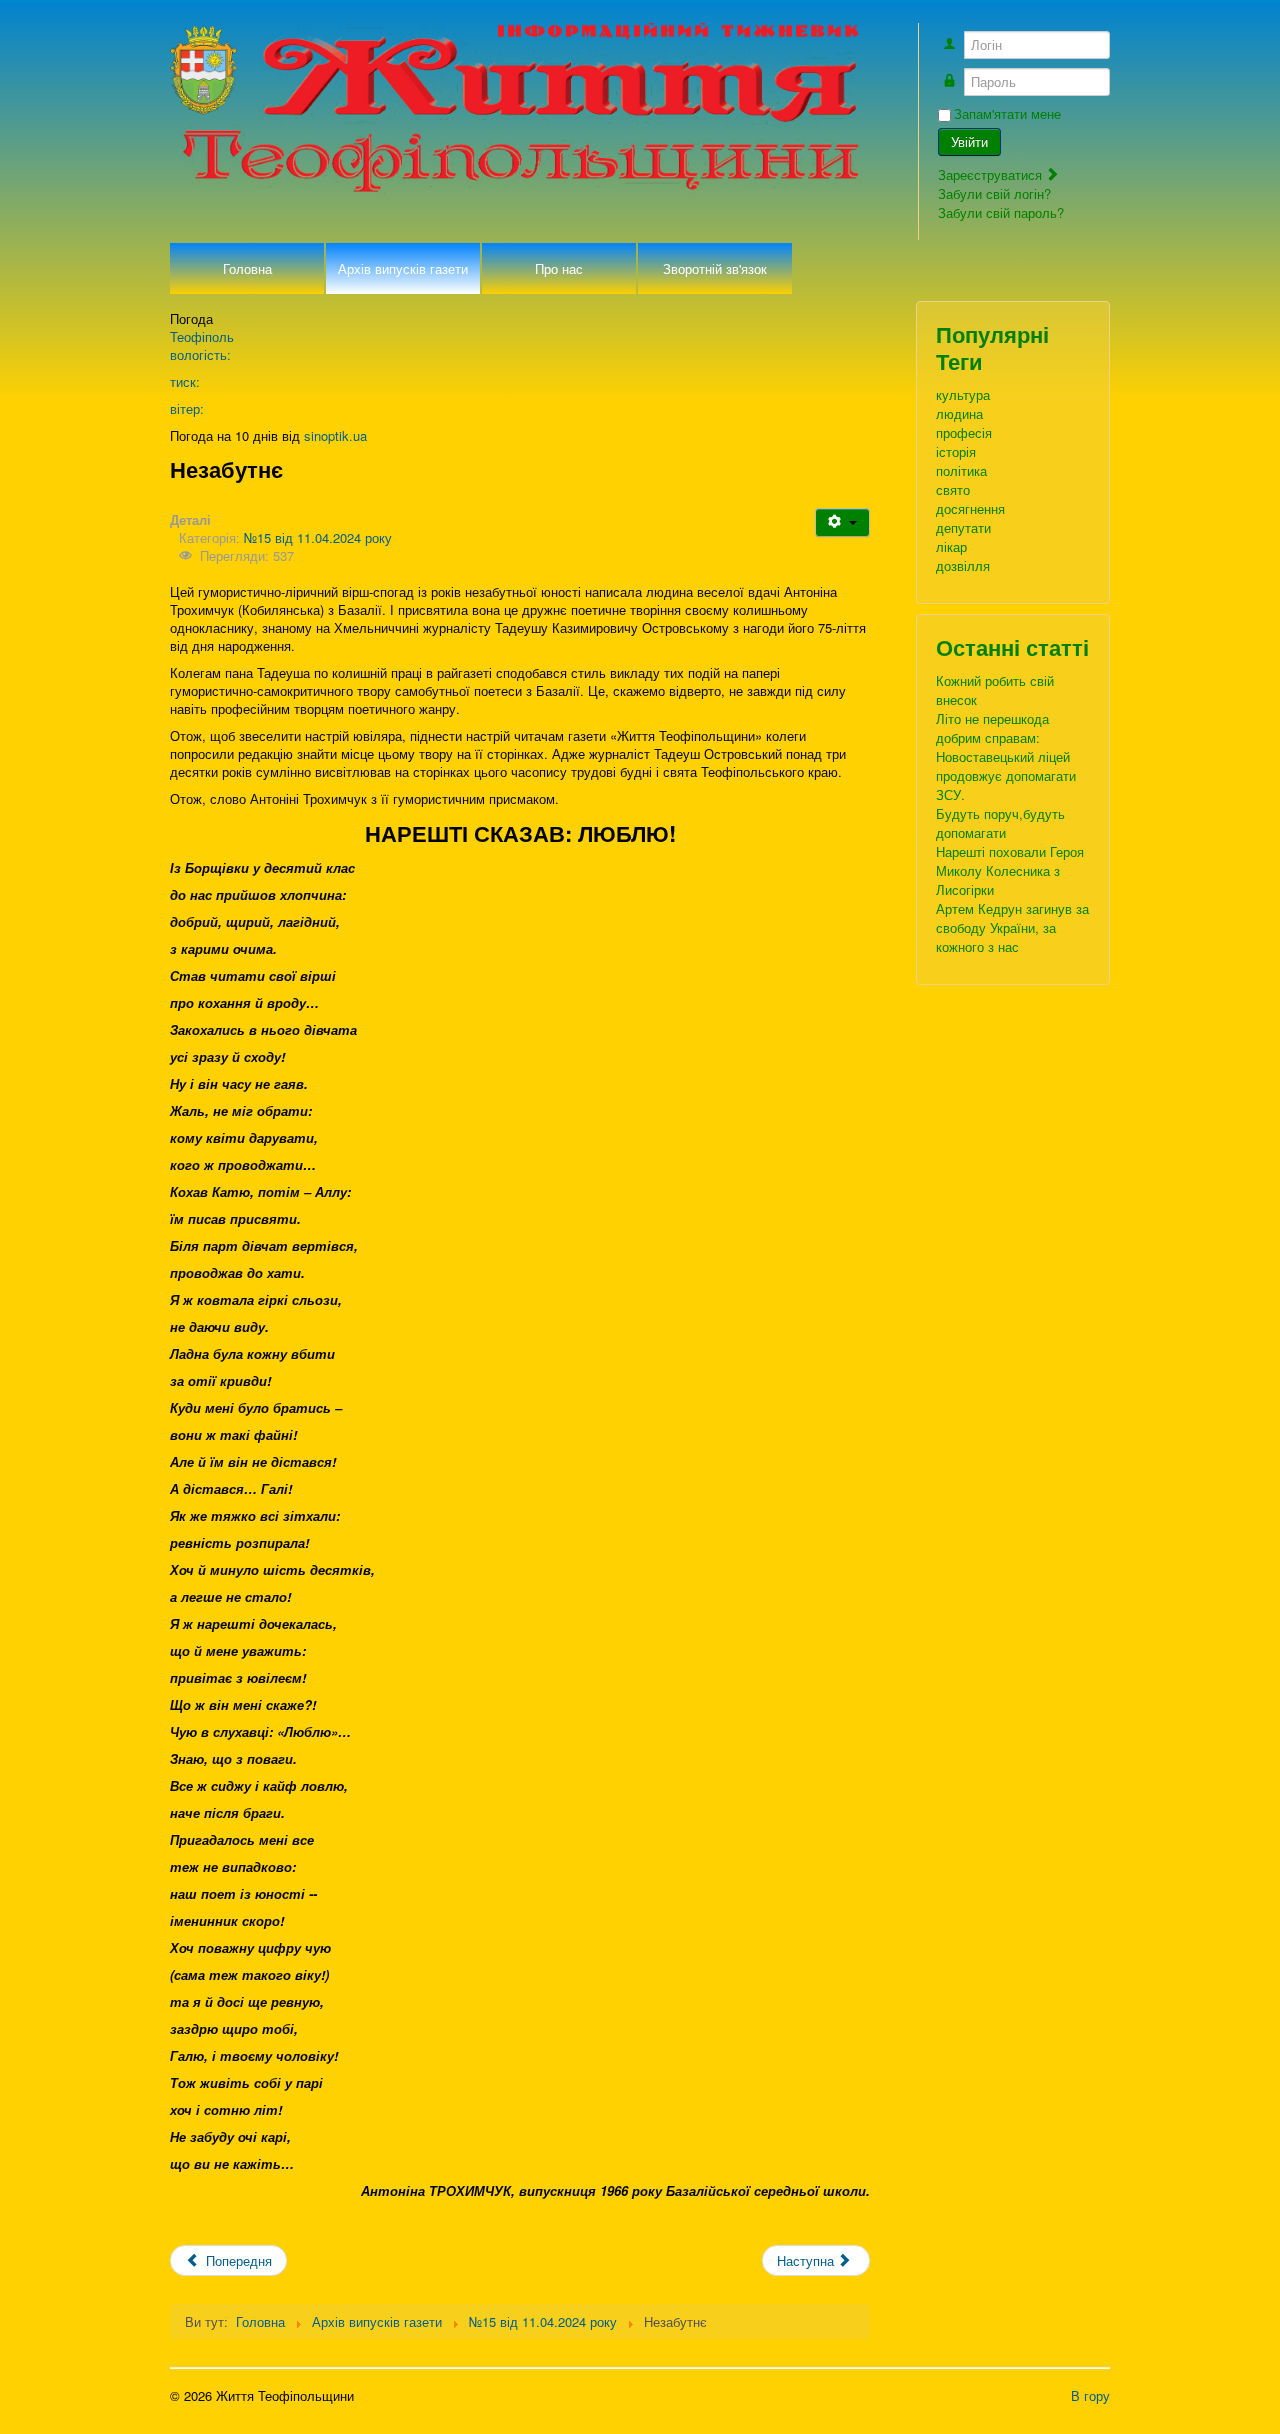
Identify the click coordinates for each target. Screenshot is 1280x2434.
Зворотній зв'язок (715, 268)
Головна (247, 268)
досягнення (970, 508)
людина (959, 413)
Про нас (559, 268)
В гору (1090, 2395)
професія (964, 432)
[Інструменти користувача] (842, 522)
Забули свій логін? (994, 193)
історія (956, 451)
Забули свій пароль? (1001, 212)
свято (953, 489)
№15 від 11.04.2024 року (318, 537)
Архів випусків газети (403, 268)
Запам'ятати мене (1007, 114)
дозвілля (963, 565)
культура (963, 394)
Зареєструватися (992, 174)
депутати (963, 527)
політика (961, 470)
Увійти (969, 141)
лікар (951, 546)
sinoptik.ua (335, 435)
